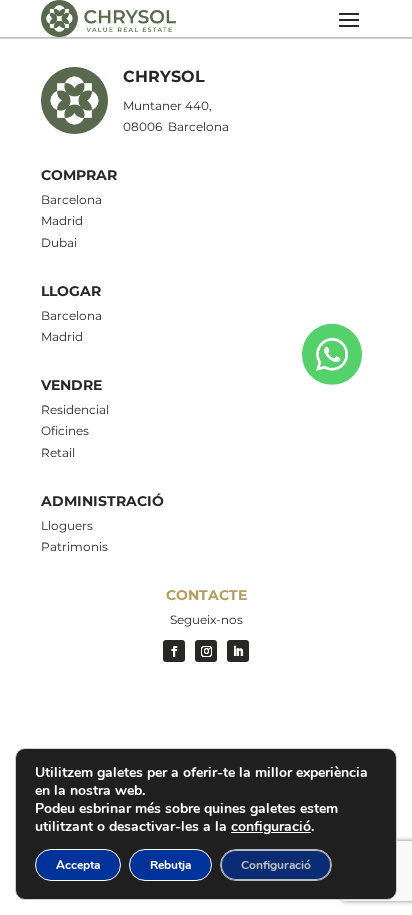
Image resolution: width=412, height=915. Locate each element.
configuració (271, 827)
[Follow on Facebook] (174, 651)
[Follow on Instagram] (206, 651)
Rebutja (170, 865)
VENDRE (71, 385)
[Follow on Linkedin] (238, 651)
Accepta (78, 865)
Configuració (276, 865)
